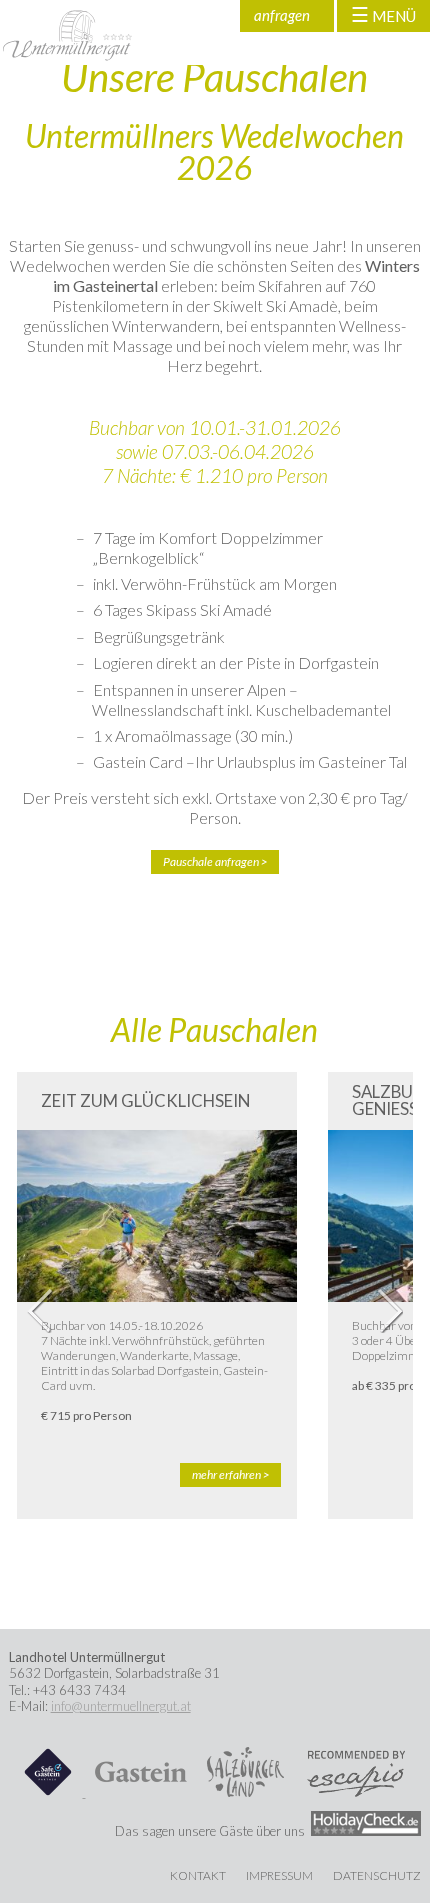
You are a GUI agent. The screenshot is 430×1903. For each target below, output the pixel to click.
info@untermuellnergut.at (121, 1706)
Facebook (186, 16)
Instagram (221, 16)
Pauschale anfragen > (215, 861)
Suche (151, 16)
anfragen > (282, 19)
